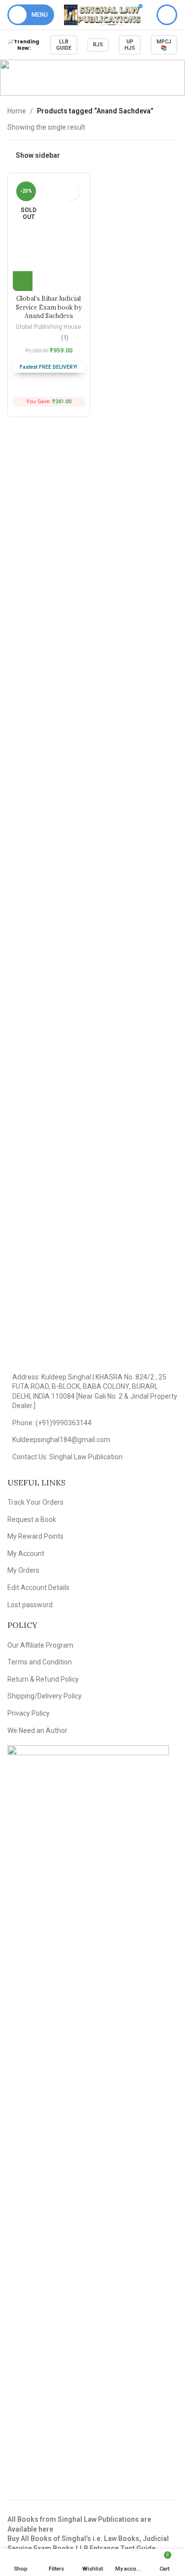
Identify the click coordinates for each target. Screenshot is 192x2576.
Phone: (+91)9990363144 (52, 1423)
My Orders (23, 1570)
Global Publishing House (48, 327)
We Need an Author (37, 1730)
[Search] (167, 15)
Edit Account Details (38, 1588)
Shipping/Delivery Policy (45, 1696)
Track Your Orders (35, 1502)
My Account (26, 1553)
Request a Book (32, 1519)
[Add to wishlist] (71, 192)
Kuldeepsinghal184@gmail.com (61, 1440)
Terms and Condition (40, 1662)
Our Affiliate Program (40, 1645)
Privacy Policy (29, 1713)
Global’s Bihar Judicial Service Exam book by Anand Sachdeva (49, 307)
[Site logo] (103, 14)
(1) (65, 338)
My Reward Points (35, 1536)
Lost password (30, 1605)
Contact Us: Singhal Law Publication (67, 1457)
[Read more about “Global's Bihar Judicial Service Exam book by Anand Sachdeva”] (23, 281)
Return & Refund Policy (43, 1679)
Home (17, 111)
